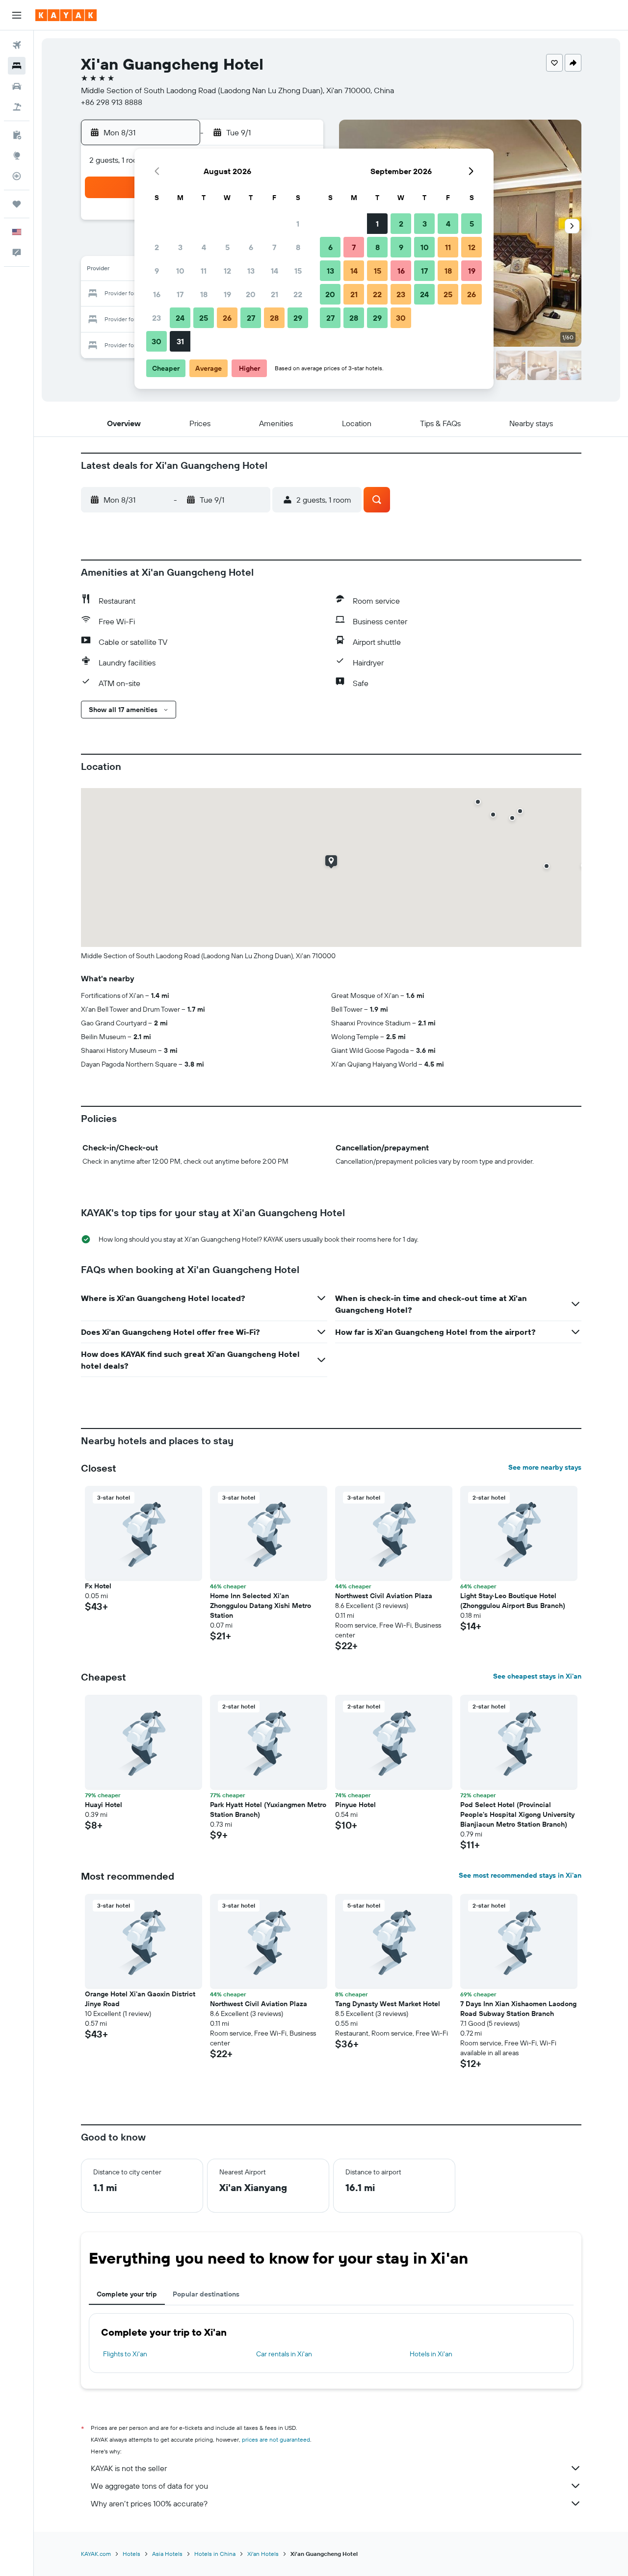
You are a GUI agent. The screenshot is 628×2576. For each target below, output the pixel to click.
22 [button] (298, 294)
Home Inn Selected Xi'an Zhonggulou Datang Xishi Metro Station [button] (261, 1606)
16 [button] (157, 294)
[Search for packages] (17, 107)
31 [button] (180, 341)
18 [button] (204, 294)
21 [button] (275, 294)
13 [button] (251, 271)
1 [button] (298, 224)
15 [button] (298, 271)
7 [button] (274, 247)
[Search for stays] (17, 66)
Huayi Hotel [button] (104, 1805)
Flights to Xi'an (125, 2354)
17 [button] (180, 294)
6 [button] (251, 247)
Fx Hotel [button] (98, 1586)
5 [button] (227, 247)
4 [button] (204, 247)
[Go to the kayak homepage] (66, 15)
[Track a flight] (17, 176)
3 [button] (180, 247)
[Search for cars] (17, 86)
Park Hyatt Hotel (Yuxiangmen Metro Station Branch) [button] (268, 1810)
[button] (17, 15)
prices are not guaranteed (276, 2439)
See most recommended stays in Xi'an (520, 1875)
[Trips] (17, 204)
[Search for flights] (17, 45)
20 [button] (251, 294)
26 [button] (227, 318)
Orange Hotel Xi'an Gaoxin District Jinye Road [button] (140, 1999)
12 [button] (227, 271)
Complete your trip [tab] (127, 2294)
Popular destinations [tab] (206, 2294)
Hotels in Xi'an (431, 2354)
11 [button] (204, 271)
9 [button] (157, 271)
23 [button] (157, 318)
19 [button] (227, 294)
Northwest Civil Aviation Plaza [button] (384, 1596)
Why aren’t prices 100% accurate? (149, 2503)
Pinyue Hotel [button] (355, 1805)
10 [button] (180, 271)
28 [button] (274, 318)
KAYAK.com (96, 2554)
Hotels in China (215, 2554)
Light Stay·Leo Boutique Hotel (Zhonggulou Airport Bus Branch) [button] (513, 1601)
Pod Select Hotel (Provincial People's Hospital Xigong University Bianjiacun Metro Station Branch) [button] (517, 1814)
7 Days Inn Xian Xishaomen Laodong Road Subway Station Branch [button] (518, 2009)
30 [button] (157, 341)
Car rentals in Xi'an (284, 2354)
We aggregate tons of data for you (149, 2486)
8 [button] (298, 247)
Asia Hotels (167, 2554)
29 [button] (298, 318)
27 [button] (251, 318)
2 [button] (157, 247)
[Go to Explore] (17, 155)
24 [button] (180, 318)
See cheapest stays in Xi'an (537, 1676)
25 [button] (204, 318)
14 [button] (275, 271)
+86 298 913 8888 (112, 102)
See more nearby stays (545, 1467)
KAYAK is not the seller (129, 2468)
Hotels (131, 2554)
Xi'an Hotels (263, 2554)
